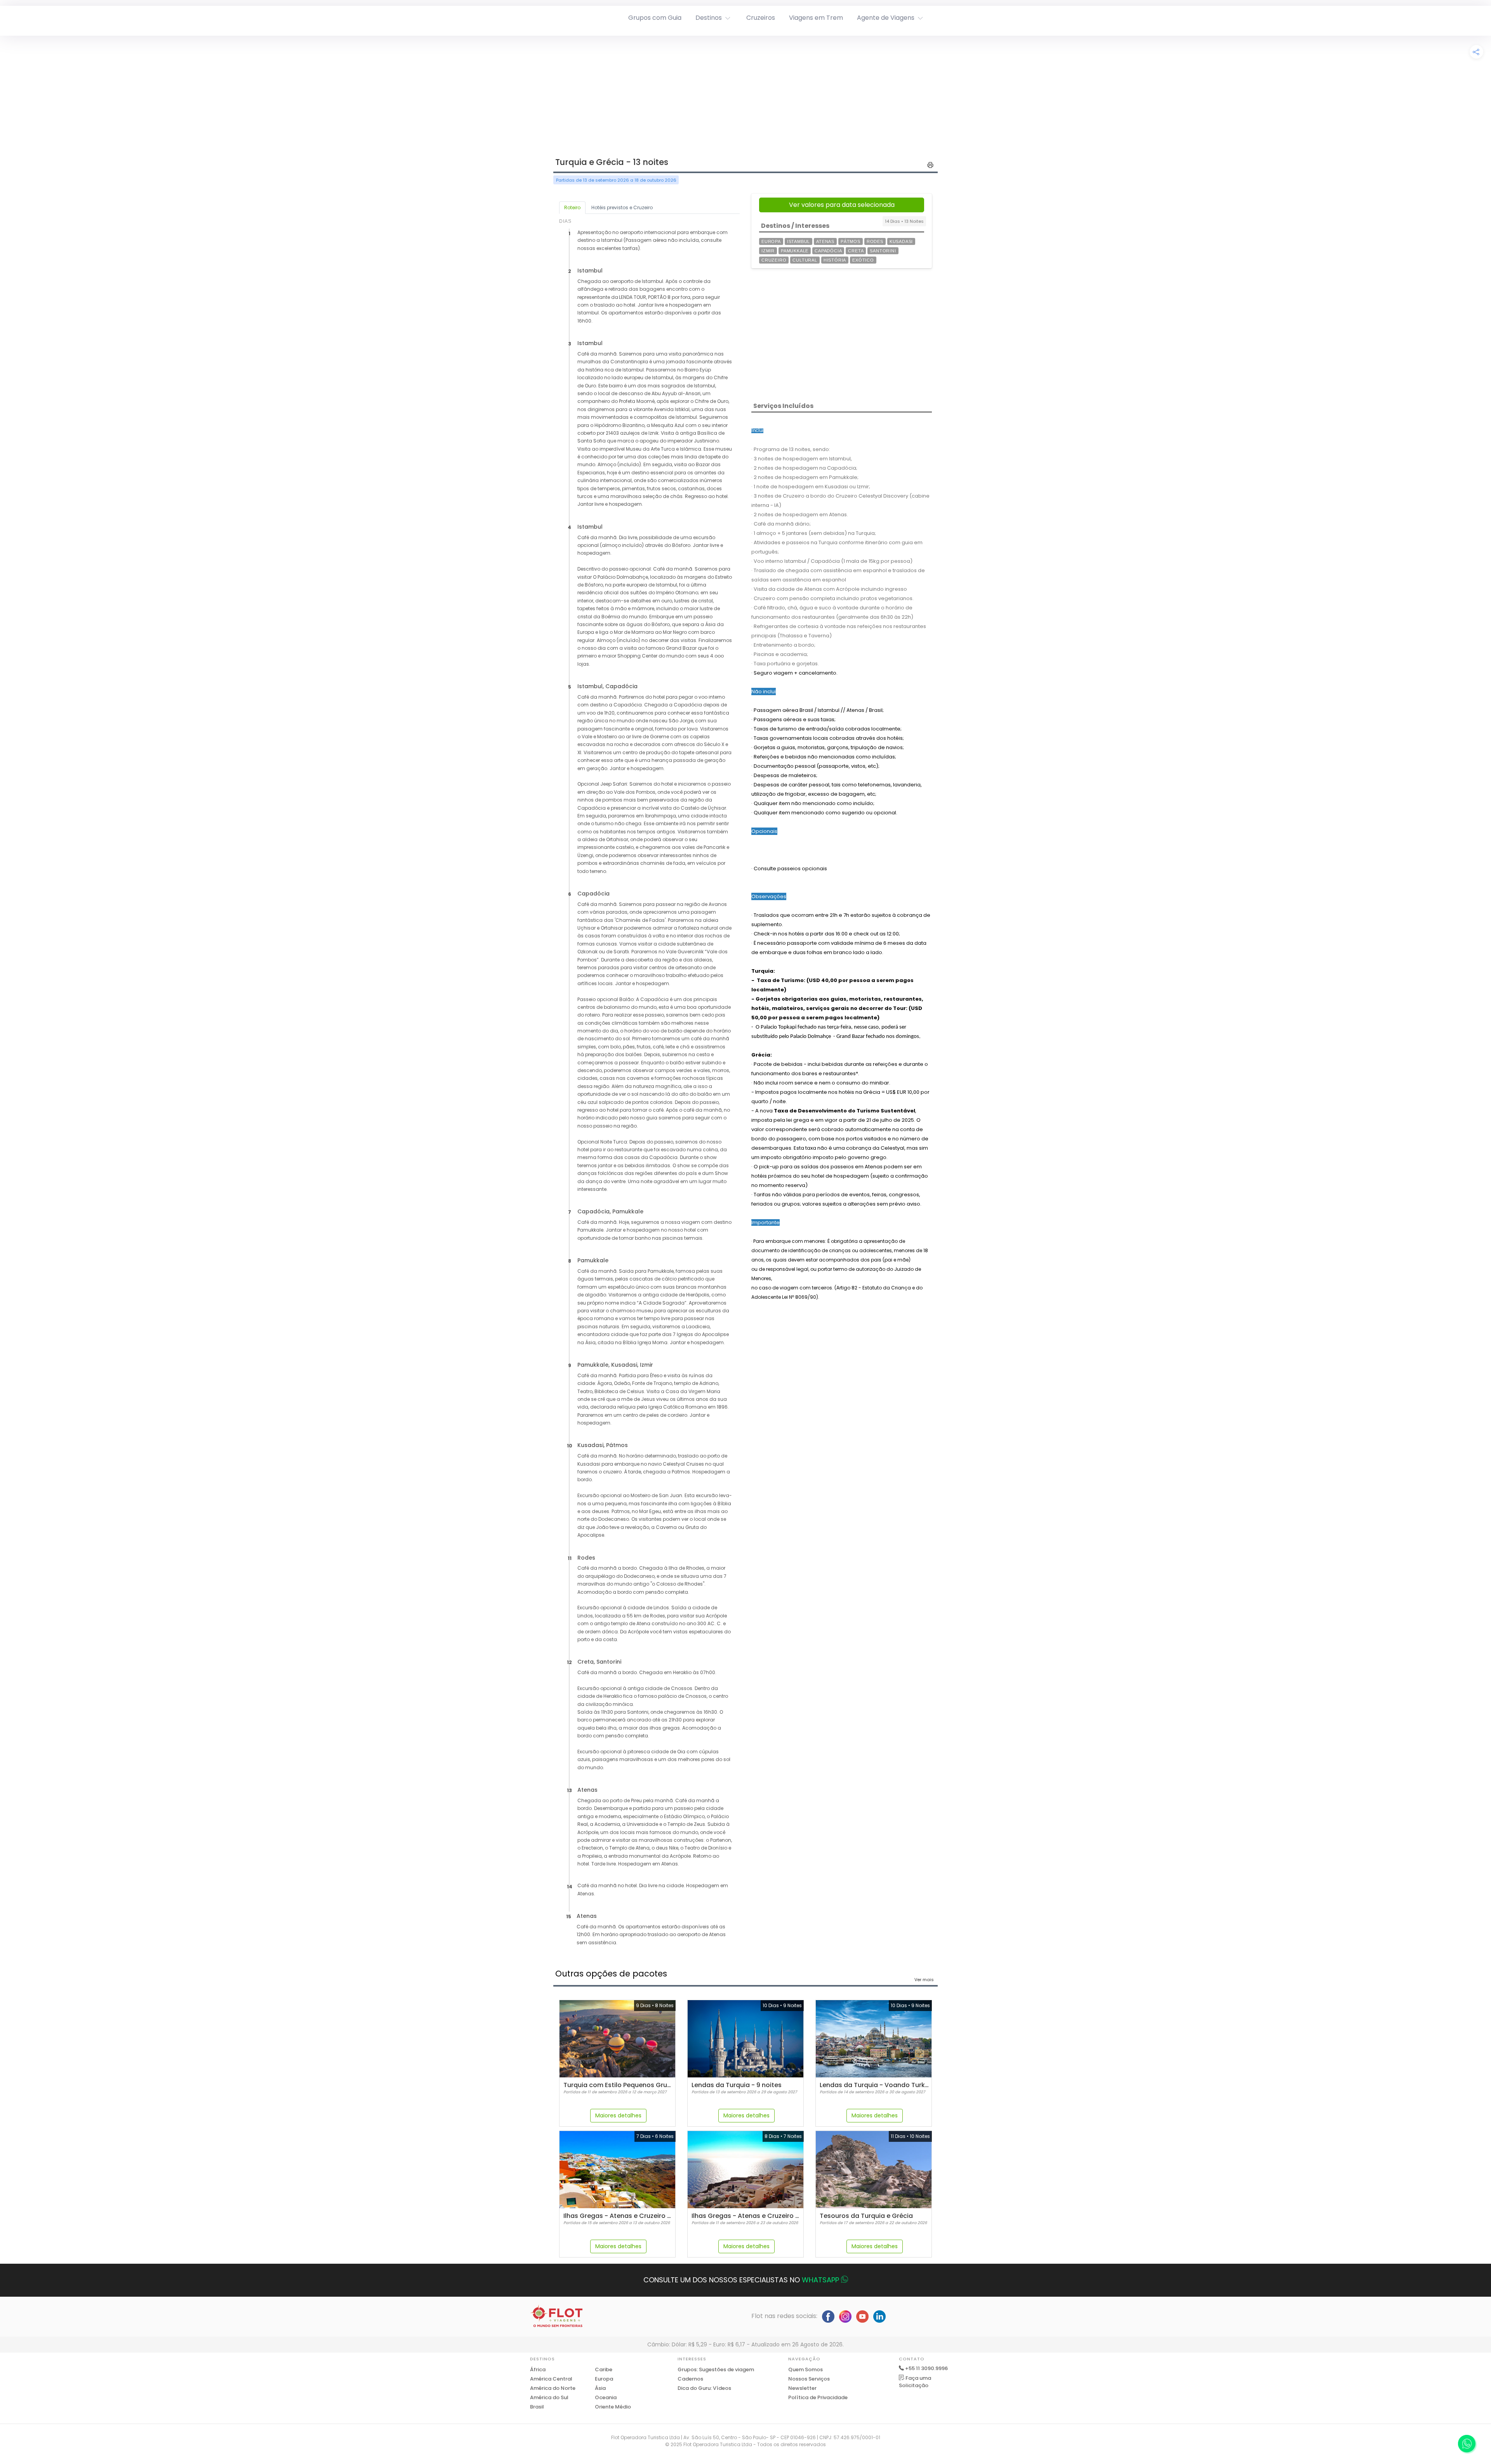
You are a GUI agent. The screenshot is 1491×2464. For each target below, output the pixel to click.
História (835, 260)
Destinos (709, 18)
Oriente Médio (613, 2407)
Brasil (537, 2407)
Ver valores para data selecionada (842, 205)
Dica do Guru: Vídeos (704, 2388)
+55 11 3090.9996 (926, 2368)
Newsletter (802, 2388)
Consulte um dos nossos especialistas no (741, 2280)
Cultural (805, 260)
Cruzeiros (761, 18)
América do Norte (553, 2388)
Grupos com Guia (655, 18)
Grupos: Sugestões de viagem (716, 2369)
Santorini (883, 251)
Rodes (875, 241)
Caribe (604, 2369)
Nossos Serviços (809, 2379)
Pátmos (851, 241)
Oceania (606, 2397)
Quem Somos (805, 2369)
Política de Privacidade (818, 2397)
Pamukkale (795, 251)
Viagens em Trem (816, 18)
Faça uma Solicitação (915, 2382)
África (538, 2369)
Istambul (799, 241)
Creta (856, 251)
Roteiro (572, 207)
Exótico (863, 260)
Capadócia (828, 251)
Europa (771, 241)
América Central (551, 2379)
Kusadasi (901, 241)
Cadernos (690, 2379)
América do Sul (549, 2397)
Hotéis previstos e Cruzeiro (622, 207)
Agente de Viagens (886, 18)
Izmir (768, 251)
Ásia (600, 2388)
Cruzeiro (774, 260)
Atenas (825, 241)
